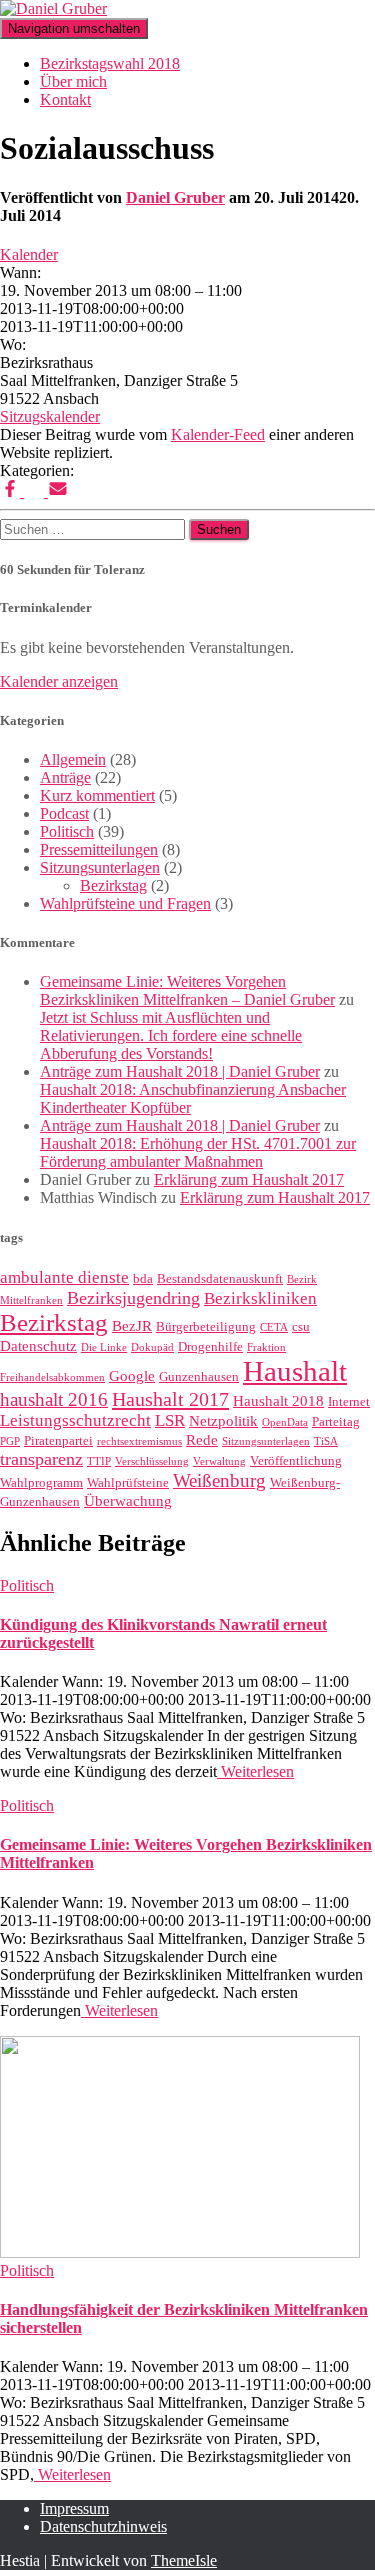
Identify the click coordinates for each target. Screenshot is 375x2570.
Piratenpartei (58, 1440)
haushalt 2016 (54, 1399)
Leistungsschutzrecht (75, 1420)
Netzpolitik (223, 1421)
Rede (202, 1440)
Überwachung (128, 1501)
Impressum (74, 2508)
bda (143, 1278)
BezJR (132, 1326)
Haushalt (295, 1371)
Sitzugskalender (50, 416)
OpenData (285, 1422)
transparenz (41, 1459)
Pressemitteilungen (99, 849)
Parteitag (336, 1421)
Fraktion (266, 1347)
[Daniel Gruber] (53, 8)
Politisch (67, 831)
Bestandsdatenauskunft (220, 1278)
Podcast (64, 813)
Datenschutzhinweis (103, 2526)
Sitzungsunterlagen (100, 867)
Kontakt (65, 99)
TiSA (326, 1441)
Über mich (73, 81)
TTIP (99, 1461)
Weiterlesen (255, 1771)
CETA (274, 1327)
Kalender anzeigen (59, 681)
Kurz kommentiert (97, 795)
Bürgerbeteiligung (206, 1326)
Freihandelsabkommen (52, 1377)
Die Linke (104, 1347)
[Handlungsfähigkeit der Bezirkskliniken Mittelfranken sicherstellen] (180, 2252)
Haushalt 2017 (170, 1399)
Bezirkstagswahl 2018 (110, 63)
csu (301, 1326)
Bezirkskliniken (260, 1298)
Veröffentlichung (296, 1460)
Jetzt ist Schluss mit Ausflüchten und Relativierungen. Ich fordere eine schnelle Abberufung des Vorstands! (171, 1035)
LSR (170, 1420)
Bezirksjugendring (133, 1298)
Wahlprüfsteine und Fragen (125, 903)
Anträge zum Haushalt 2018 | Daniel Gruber (180, 1071)
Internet (349, 1401)
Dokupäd (152, 1347)
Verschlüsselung (152, 1461)
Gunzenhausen (199, 1376)
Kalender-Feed (218, 434)
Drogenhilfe (210, 1346)
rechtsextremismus (139, 1441)
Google (132, 1376)
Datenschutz (38, 1346)
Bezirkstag (113, 885)
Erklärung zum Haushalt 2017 (249, 1179)
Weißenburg (219, 1480)
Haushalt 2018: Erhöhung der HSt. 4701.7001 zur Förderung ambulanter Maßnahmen (198, 1152)
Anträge (65, 777)
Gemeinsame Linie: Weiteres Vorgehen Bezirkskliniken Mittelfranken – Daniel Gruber (187, 990)
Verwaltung (219, 1461)
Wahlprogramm (41, 1482)
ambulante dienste (64, 1277)
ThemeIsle (184, 2560)
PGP (10, 1441)
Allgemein (73, 759)
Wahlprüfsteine (128, 1482)
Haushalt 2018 (278, 1401)
